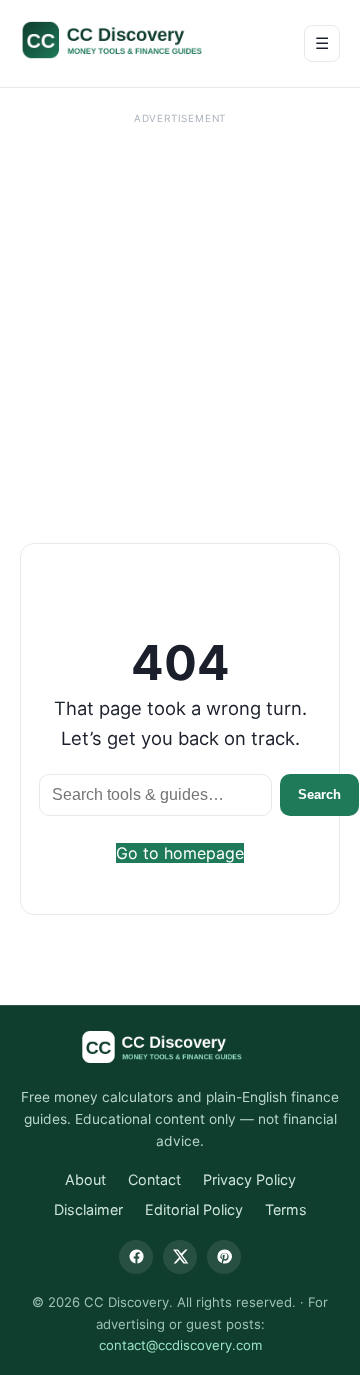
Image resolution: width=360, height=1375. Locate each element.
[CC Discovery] (132, 40)
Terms (286, 1209)
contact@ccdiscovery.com (180, 1345)
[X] (180, 1257)
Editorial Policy (194, 1209)
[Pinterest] (224, 1257)
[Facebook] (136, 1257)
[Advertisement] (180, 311)
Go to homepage (180, 853)
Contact (154, 1179)
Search (319, 794)
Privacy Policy (249, 1179)
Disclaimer (88, 1209)
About (85, 1179)
